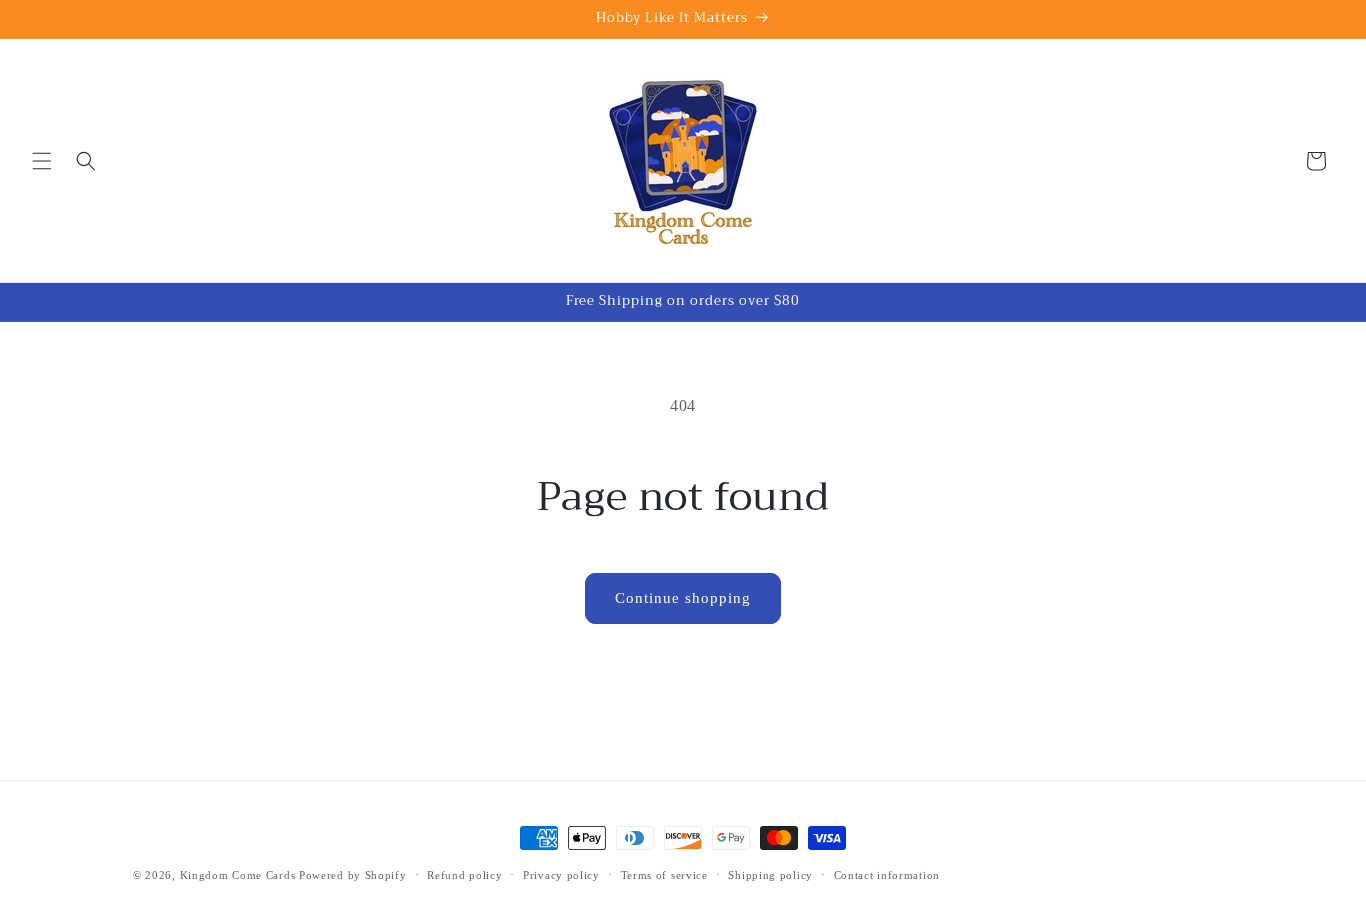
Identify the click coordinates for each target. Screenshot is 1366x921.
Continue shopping (683, 598)
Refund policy (464, 875)
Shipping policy (770, 875)
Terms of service (664, 875)
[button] (42, 161)
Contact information (887, 875)
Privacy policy (561, 875)
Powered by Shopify (353, 875)
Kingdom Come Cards (238, 875)
